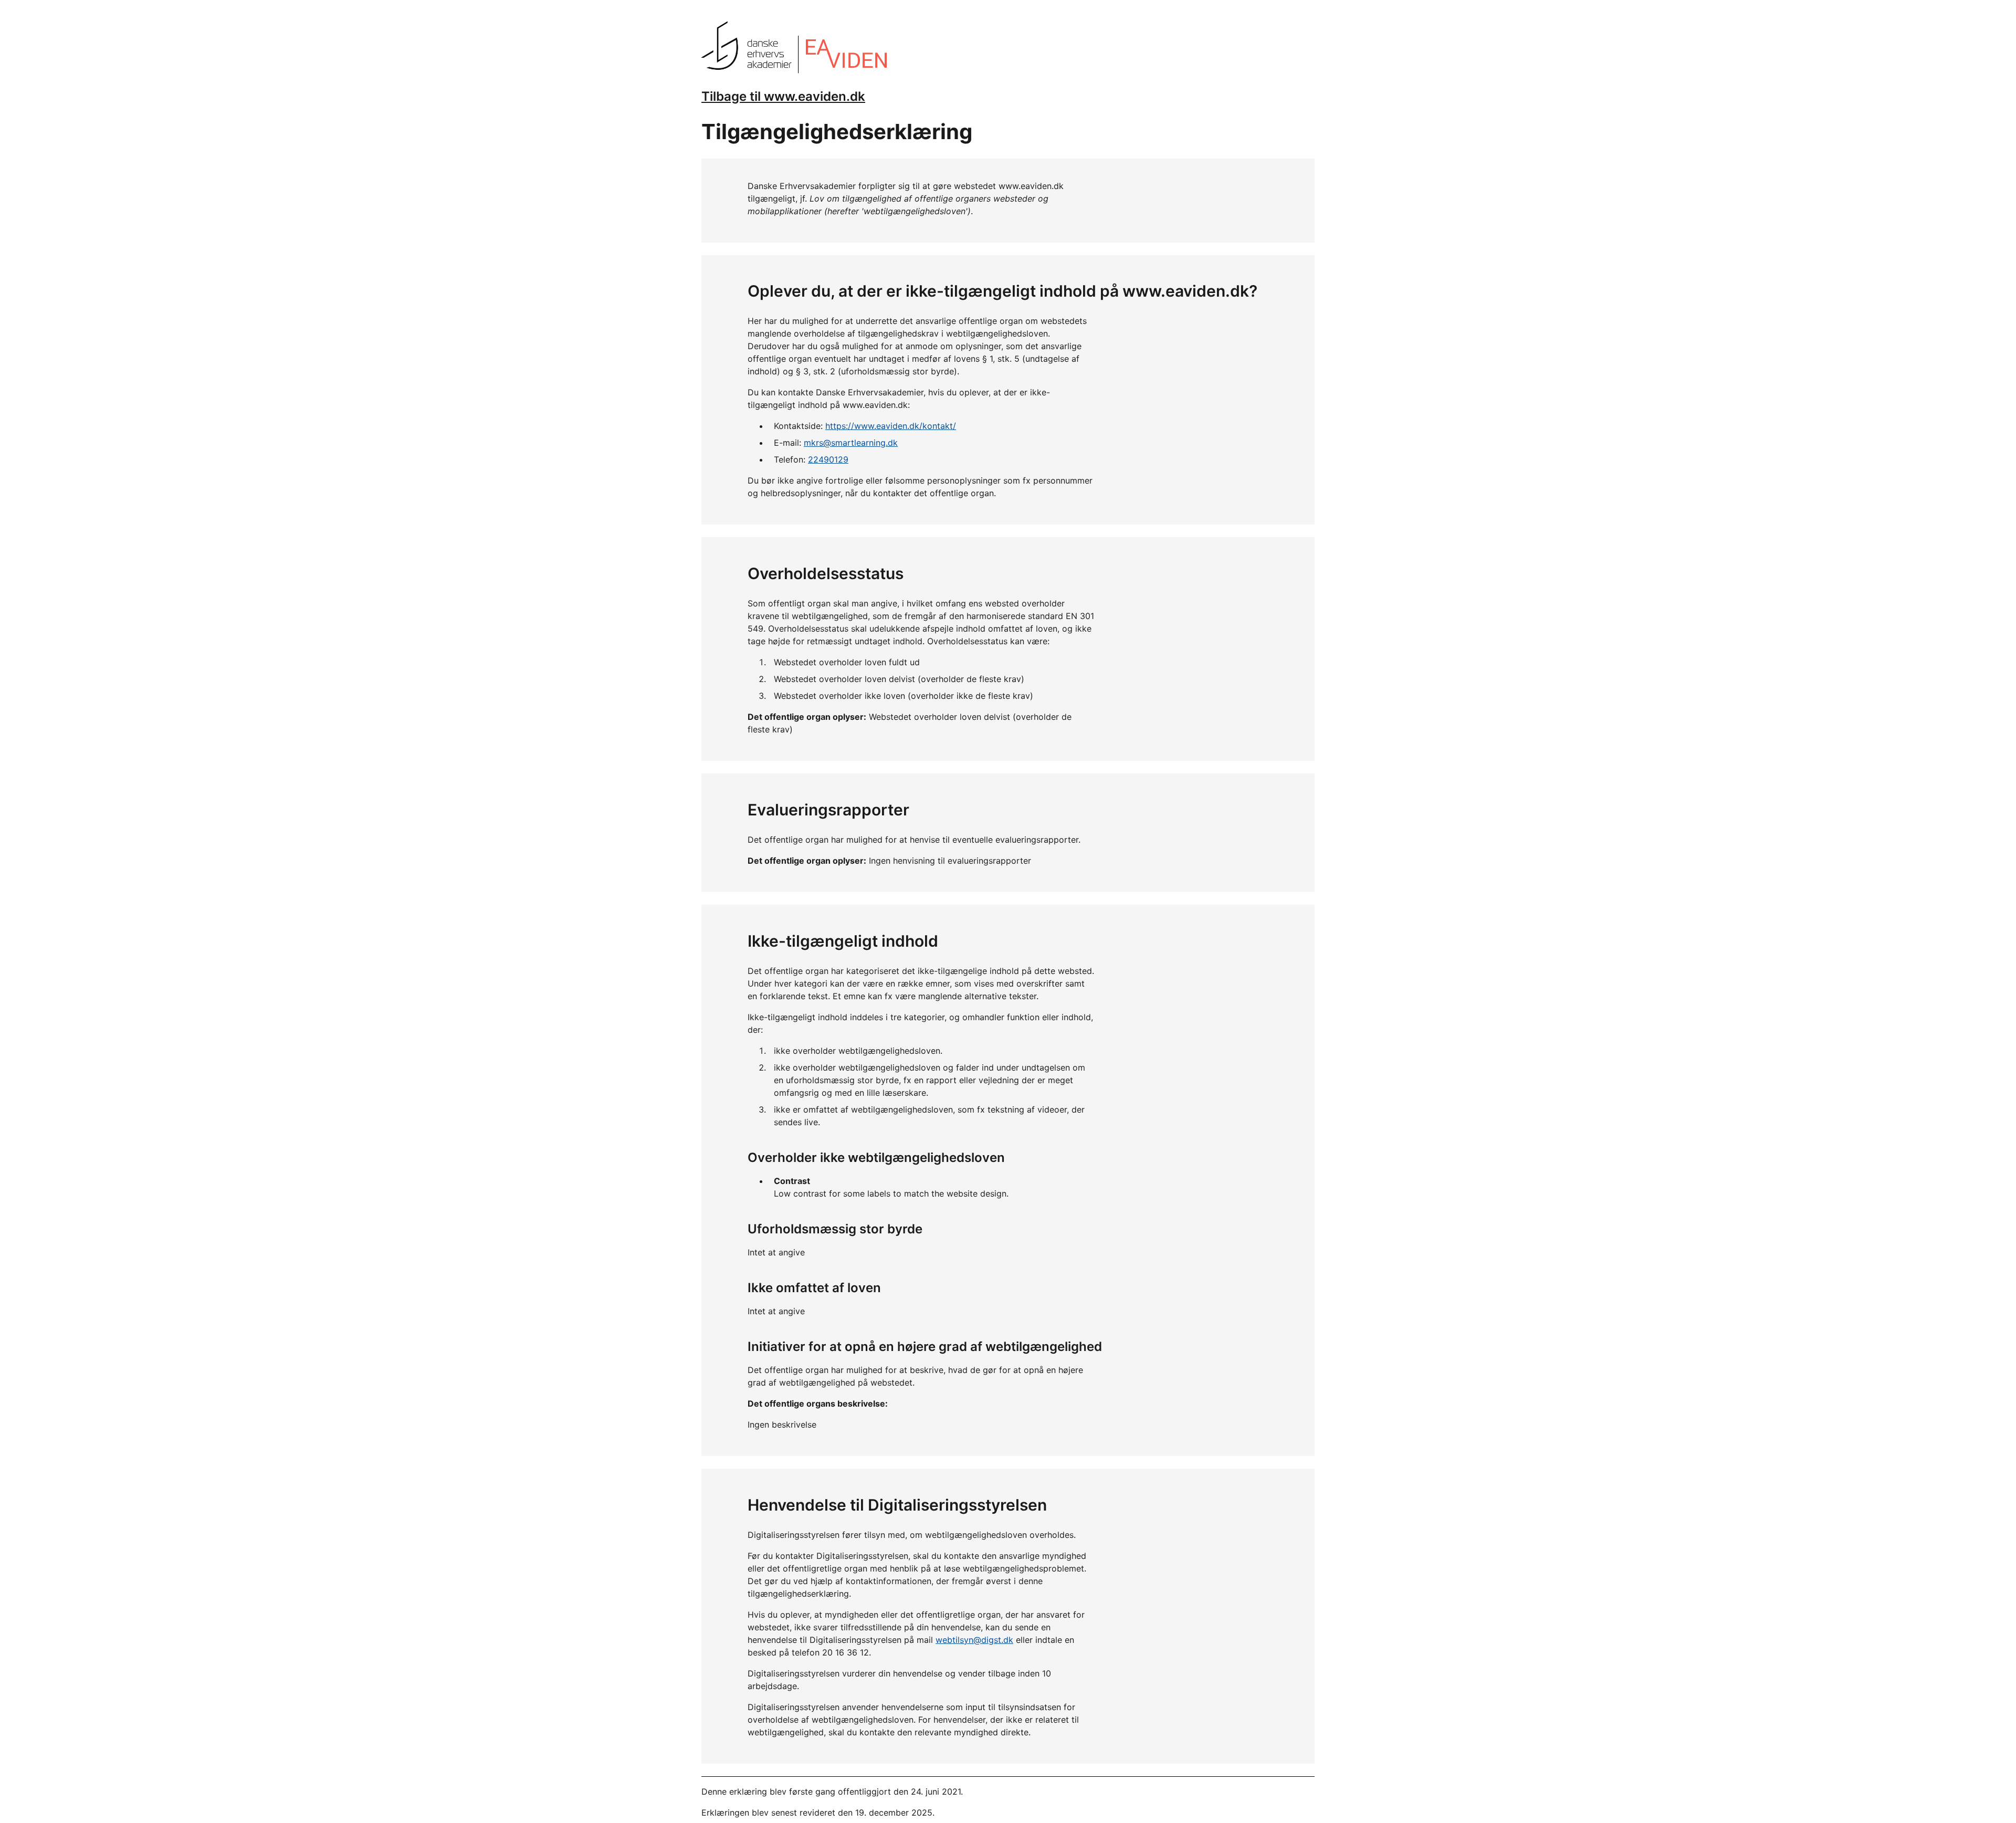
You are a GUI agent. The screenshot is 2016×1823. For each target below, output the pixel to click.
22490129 (828, 459)
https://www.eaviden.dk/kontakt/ (891, 426)
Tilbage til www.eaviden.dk (783, 96)
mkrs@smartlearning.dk (851, 443)
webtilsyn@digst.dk (974, 1640)
